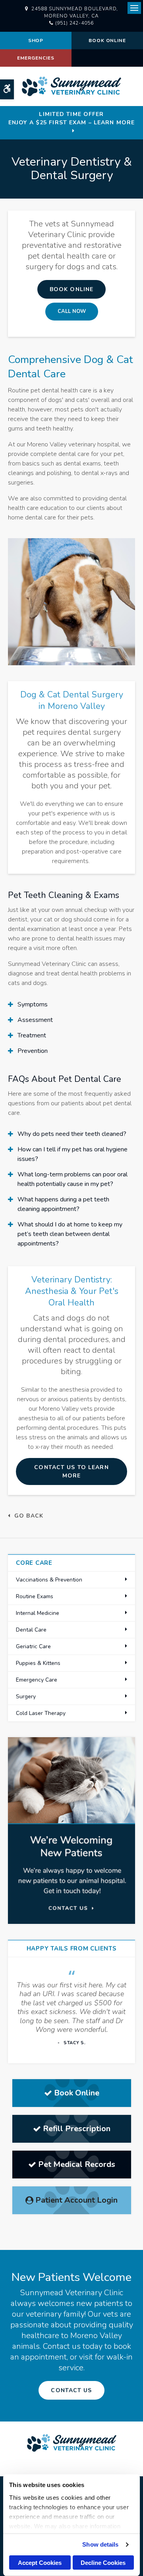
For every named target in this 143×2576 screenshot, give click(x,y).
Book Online (107, 41)
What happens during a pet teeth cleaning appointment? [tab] (63, 1204)
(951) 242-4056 (74, 23)
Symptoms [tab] (33, 1004)
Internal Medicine (38, 1613)
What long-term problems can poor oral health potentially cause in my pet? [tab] (72, 1179)
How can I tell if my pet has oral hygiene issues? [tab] (72, 1154)
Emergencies (36, 58)
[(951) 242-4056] (72, 312)
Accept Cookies (40, 2563)
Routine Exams (35, 1596)
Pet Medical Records (77, 2164)
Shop (36, 41)
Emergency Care (37, 1680)
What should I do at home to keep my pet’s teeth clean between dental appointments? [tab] (70, 1234)
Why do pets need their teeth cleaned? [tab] (72, 1134)
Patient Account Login (76, 2200)
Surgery (26, 1696)
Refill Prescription (77, 2129)
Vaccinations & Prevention (49, 1580)
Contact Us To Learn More (71, 1471)
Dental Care (31, 1630)
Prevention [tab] (33, 1051)
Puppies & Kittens (38, 1663)
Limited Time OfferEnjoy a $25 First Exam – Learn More (71, 118)
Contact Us (71, 2390)
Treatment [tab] (32, 1035)
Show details (100, 2544)
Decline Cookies (103, 2563)
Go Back (29, 1516)
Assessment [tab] (35, 1020)
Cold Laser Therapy (41, 1713)
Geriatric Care (33, 1646)
